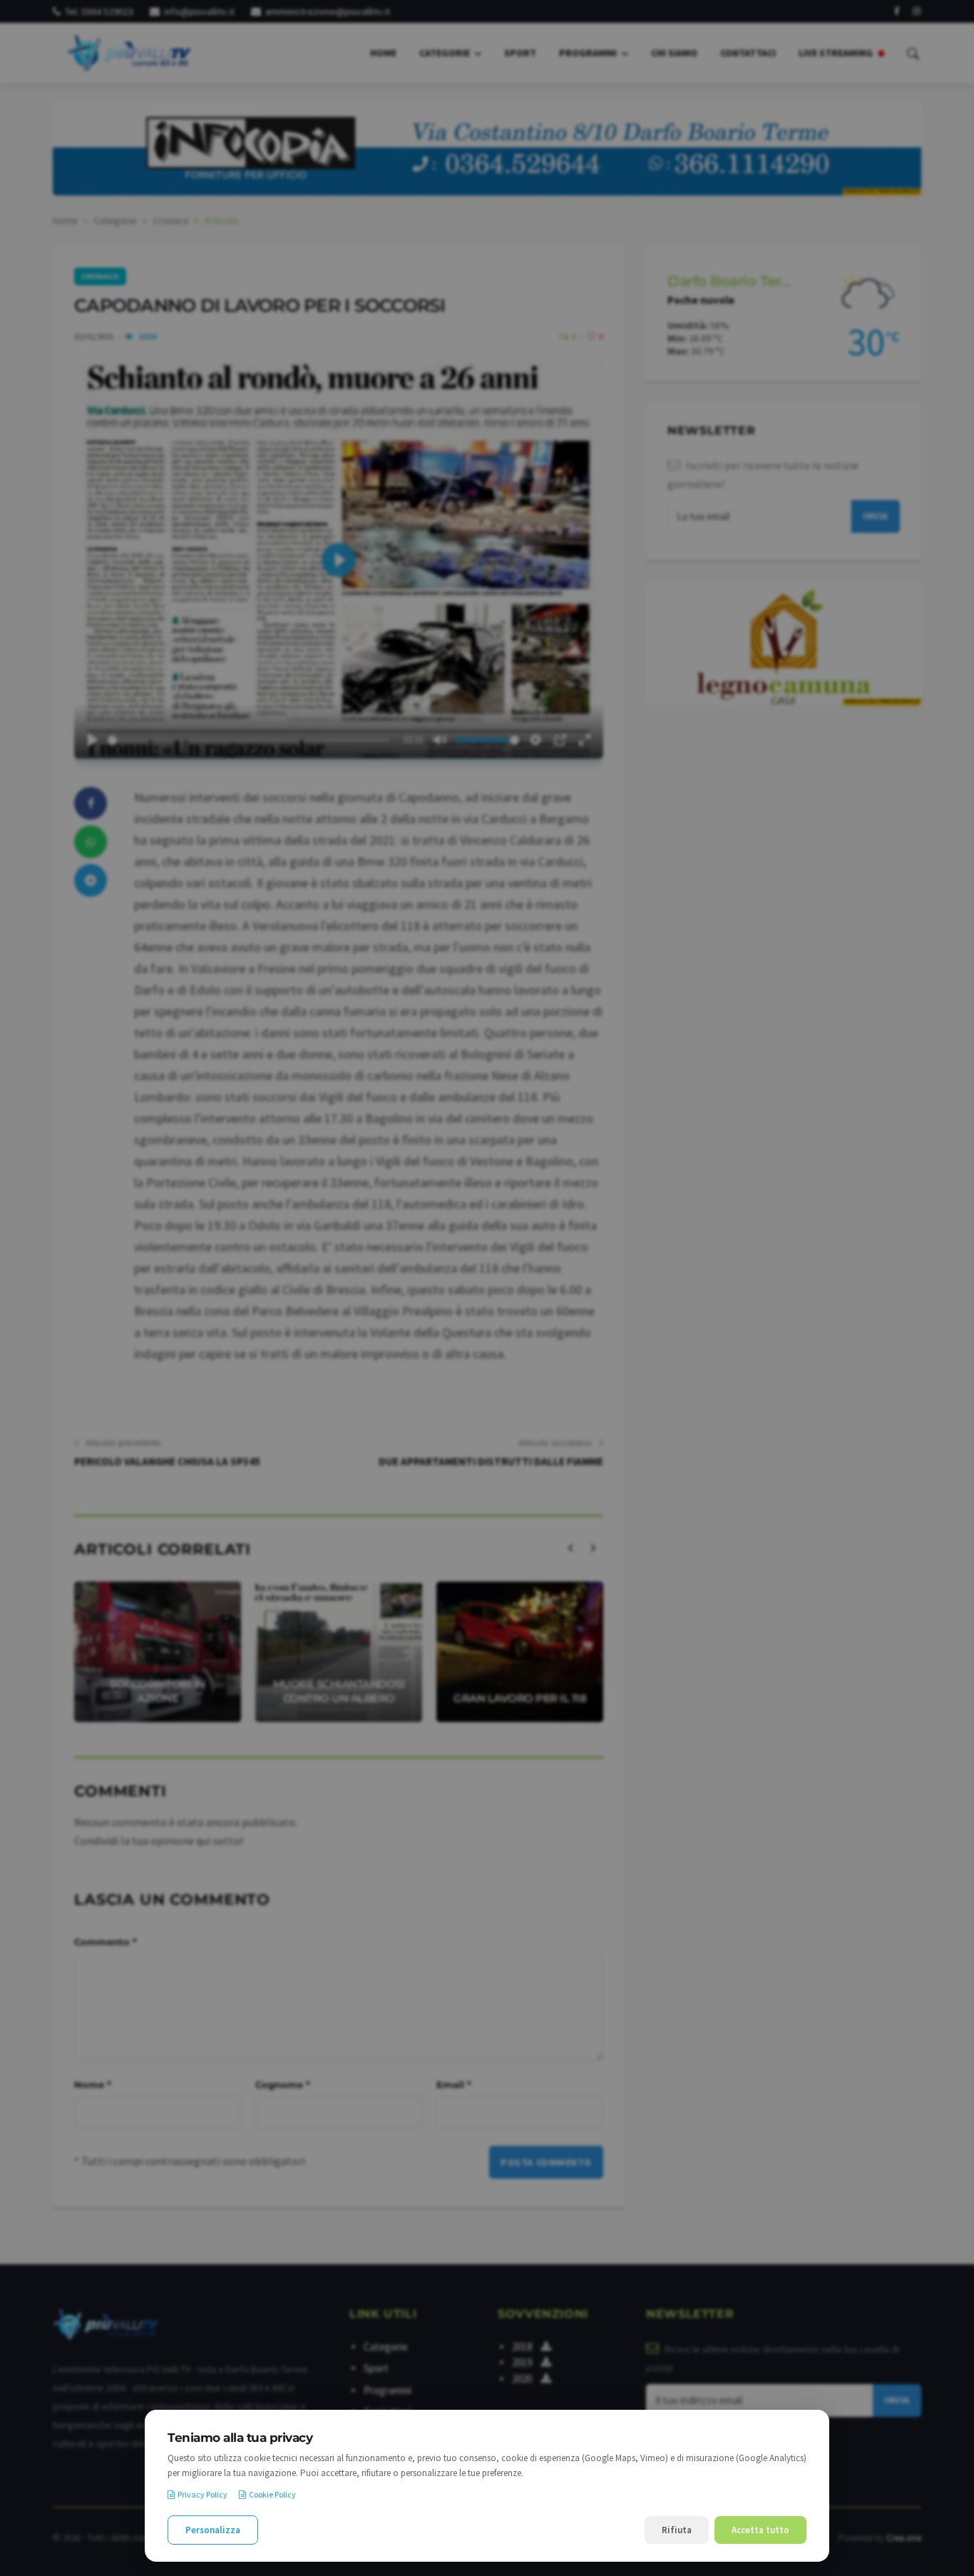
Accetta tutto (760, 2530)
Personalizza (213, 2530)
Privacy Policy (203, 2494)
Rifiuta (677, 2530)
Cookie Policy (272, 2494)
